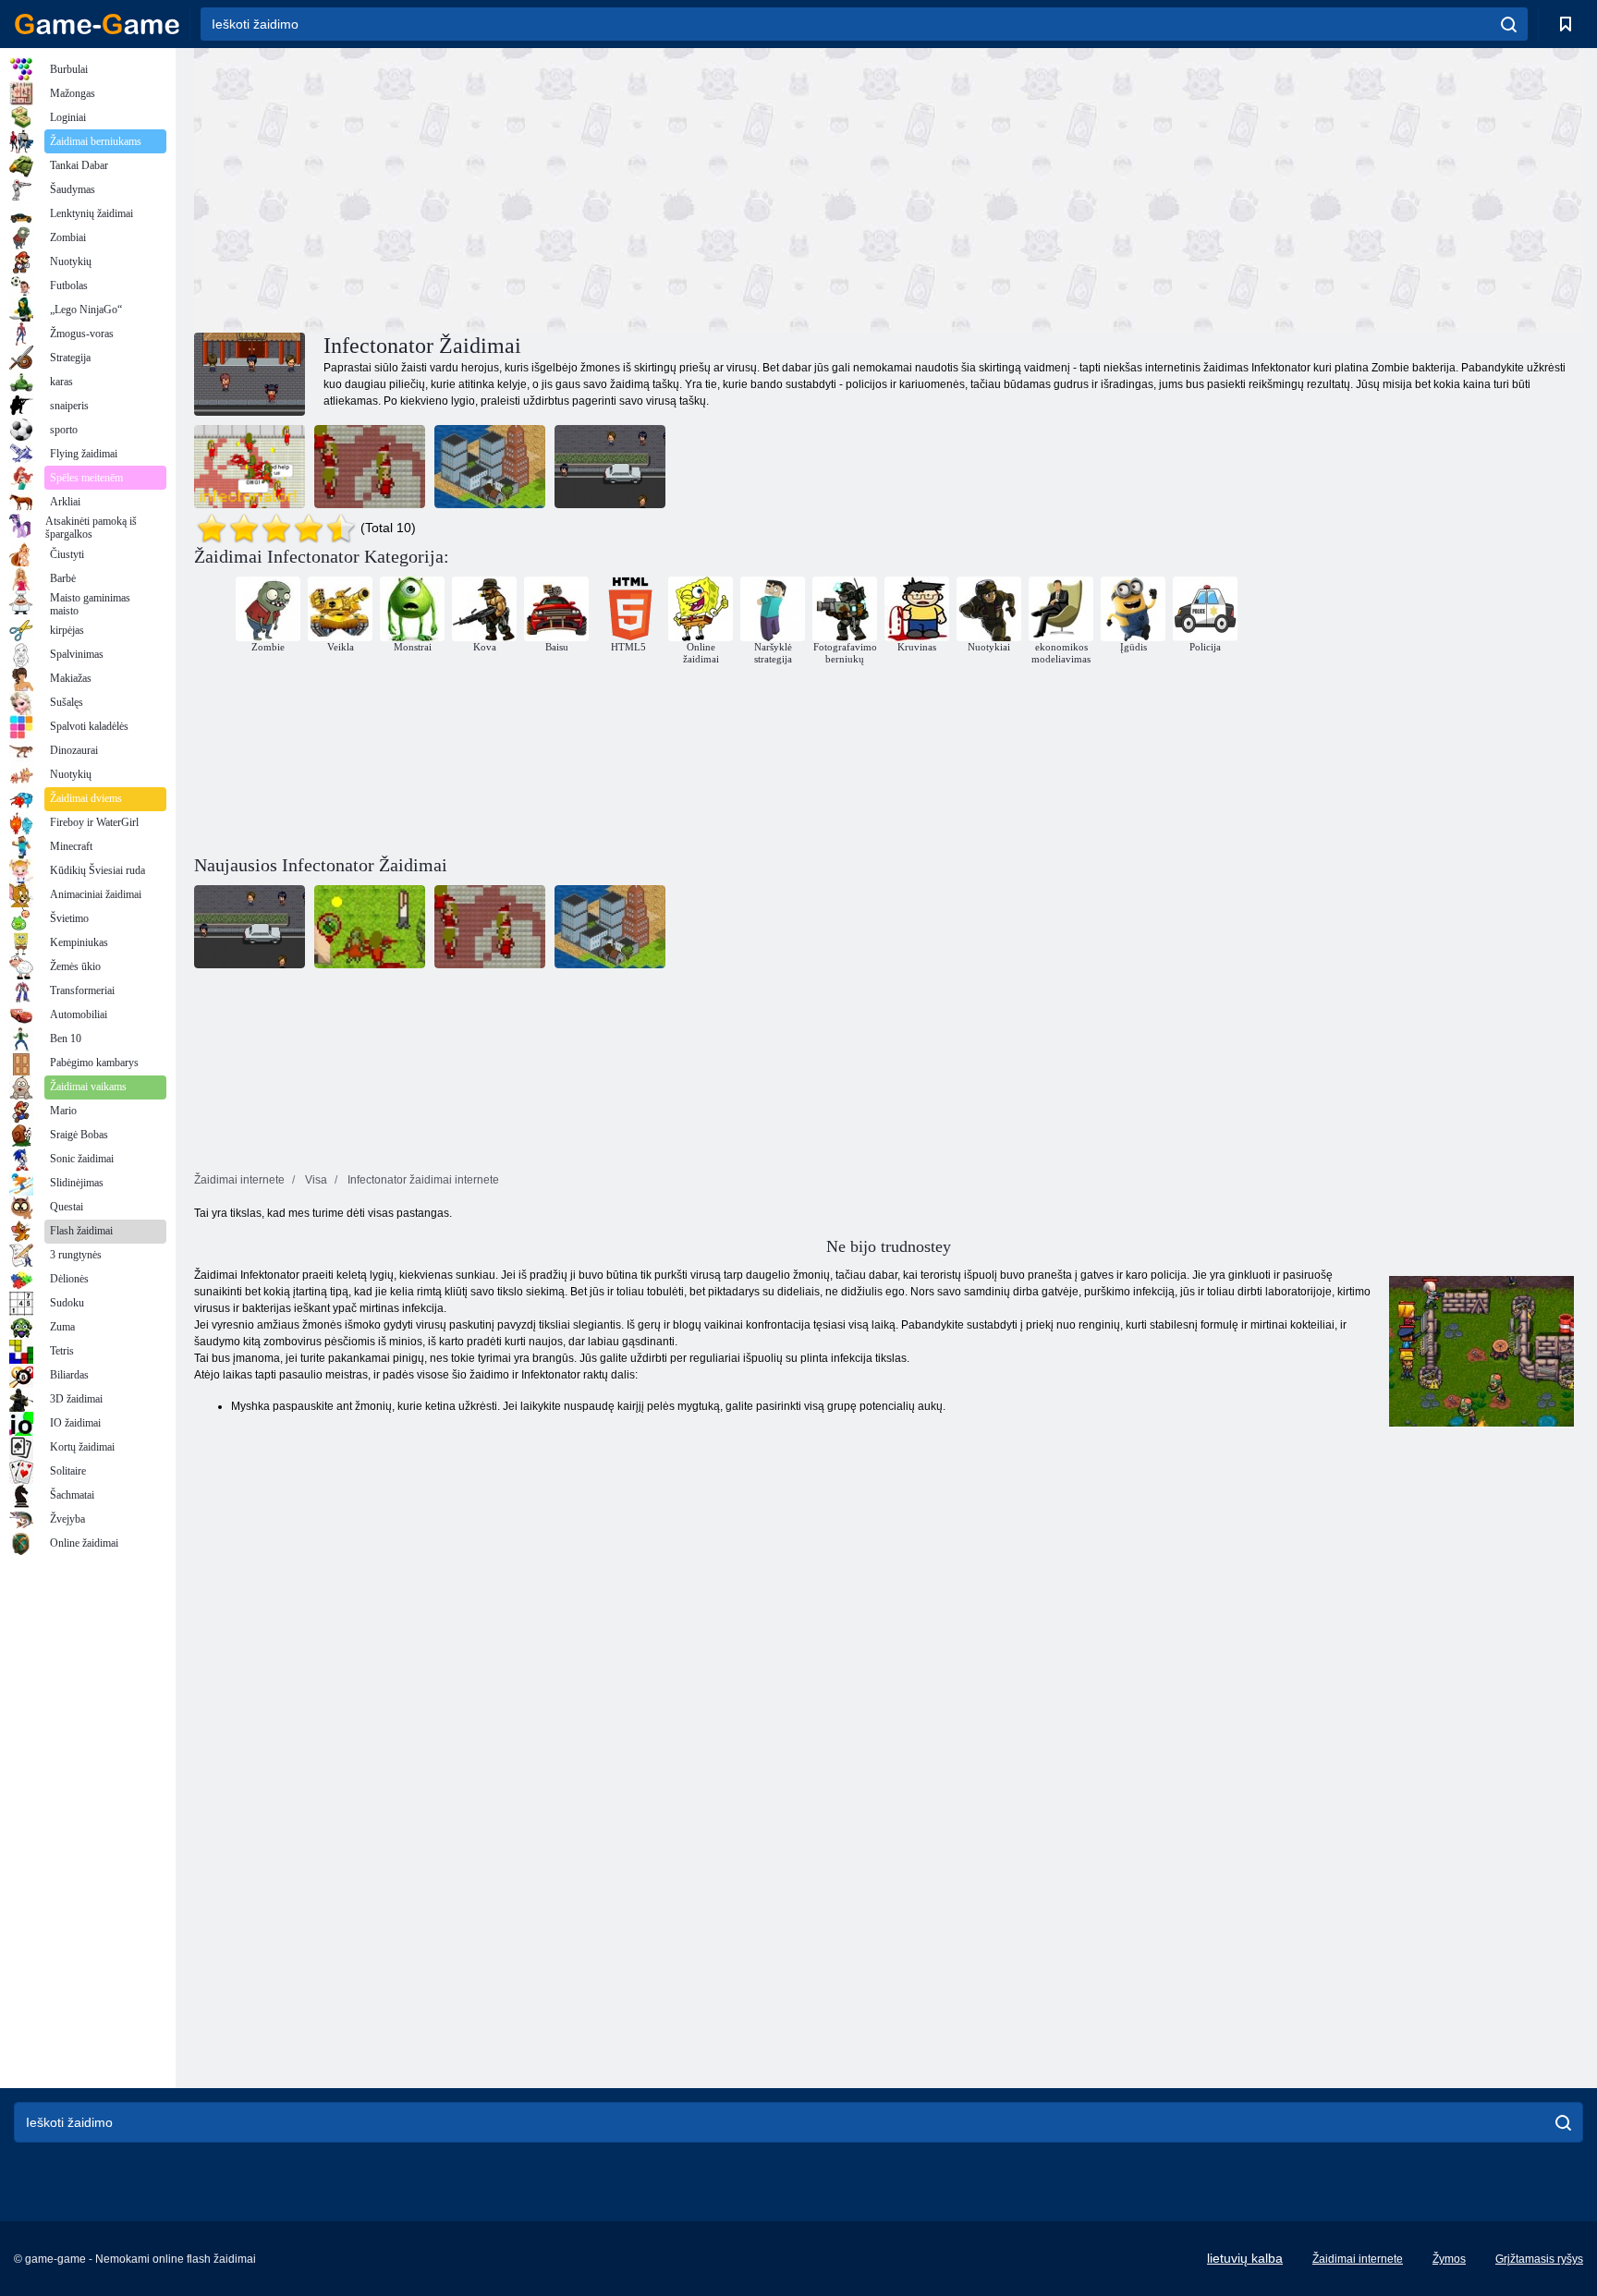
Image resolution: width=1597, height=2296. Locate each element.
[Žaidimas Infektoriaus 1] (250, 467)
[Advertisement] (542, 188)
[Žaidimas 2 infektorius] (610, 467)
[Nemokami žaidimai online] (97, 24)
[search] (1509, 24)
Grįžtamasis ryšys (1539, 2259)
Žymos (1449, 2259)
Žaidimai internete (1358, 2259)
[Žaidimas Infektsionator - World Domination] (490, 467)
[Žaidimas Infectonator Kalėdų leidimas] (370, 467)
